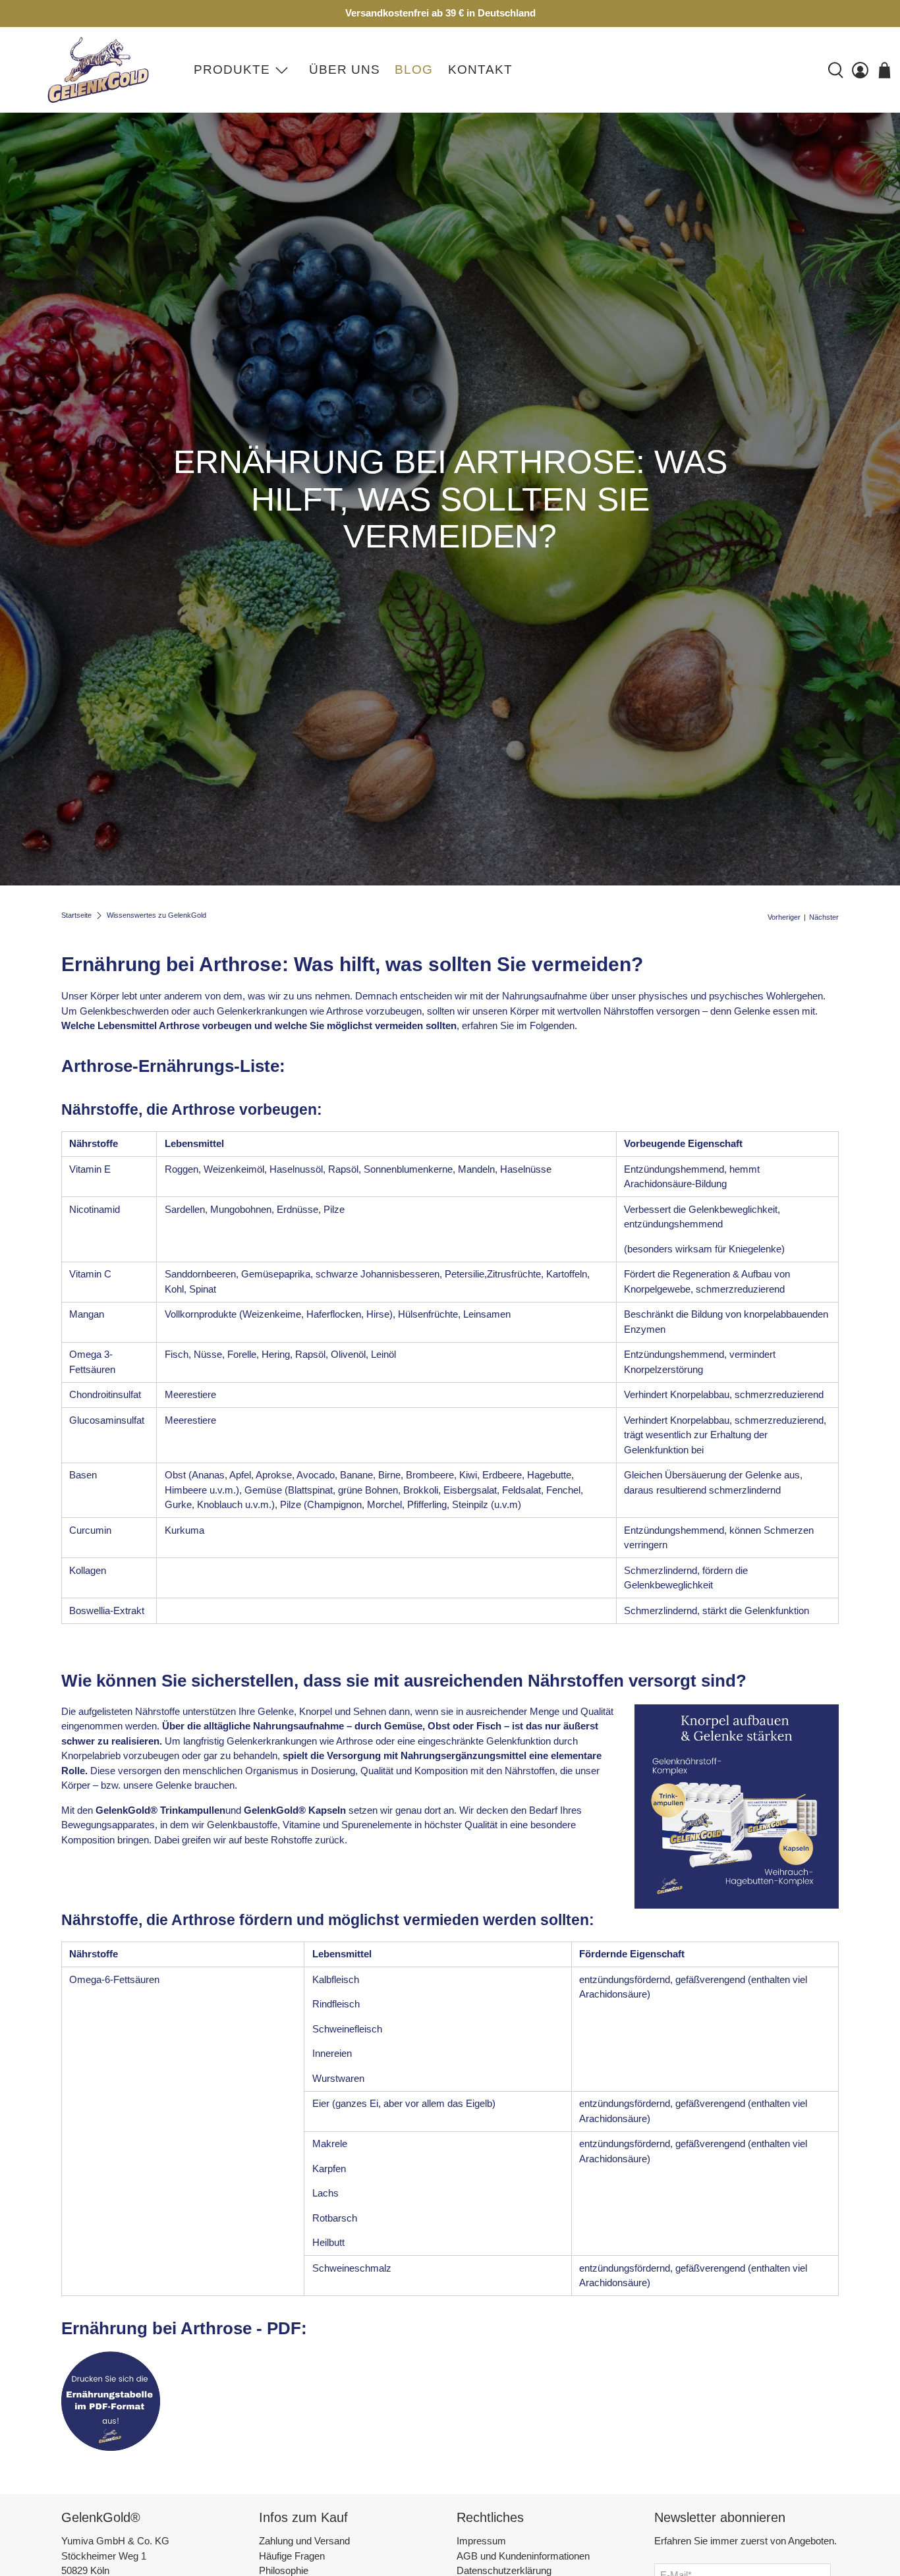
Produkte (232, 70)
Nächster (824, 917)
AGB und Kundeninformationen (523, 2556)
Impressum (481, 2541)
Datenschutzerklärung (504, 2570)
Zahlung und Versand (304, 2541)
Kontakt (480, 70)
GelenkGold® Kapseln (295, 1810)
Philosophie (284, 2570)
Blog (414, 70)
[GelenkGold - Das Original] (96, 70)
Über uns (345, 70)
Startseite (76, 915)
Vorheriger (784, 917)
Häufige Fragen (292, 2556)
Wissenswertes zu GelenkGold (156, 915)
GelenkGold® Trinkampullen (160, 1810)
